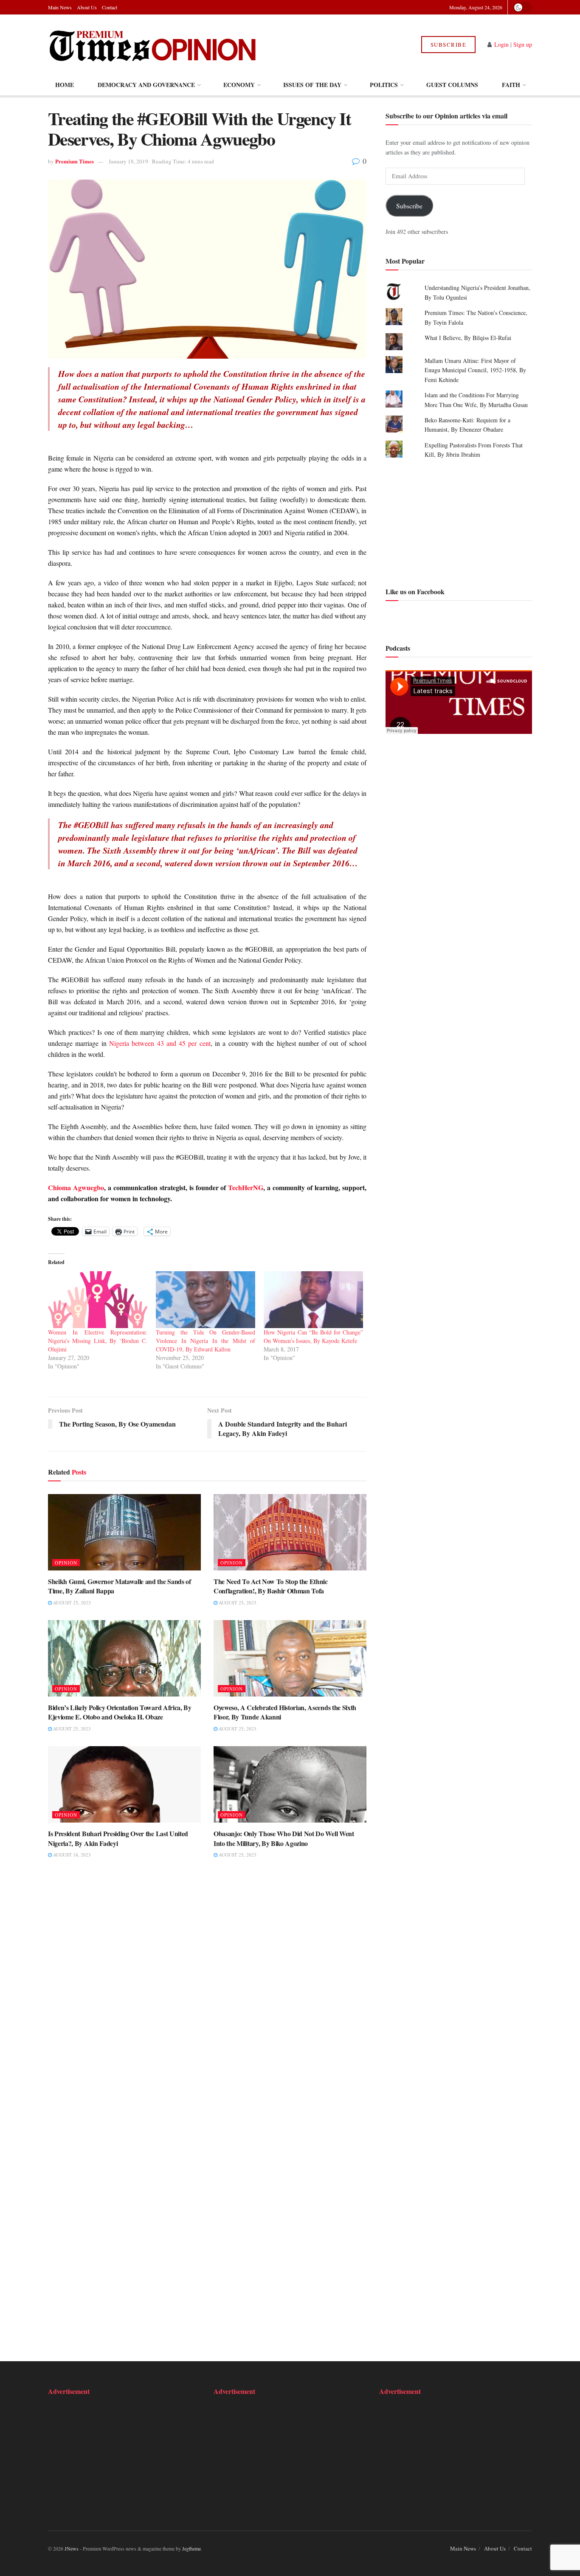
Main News (60, 7)
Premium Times (75, 161)
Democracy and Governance (146, 85)
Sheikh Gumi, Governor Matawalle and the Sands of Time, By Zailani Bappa (120, 1586)
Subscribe (449, 45)
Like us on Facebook (415, 591)
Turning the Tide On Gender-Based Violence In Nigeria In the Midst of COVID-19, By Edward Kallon (206, 1341)
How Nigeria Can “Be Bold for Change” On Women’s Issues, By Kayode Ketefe (313, 1336)
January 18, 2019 (128, 161)
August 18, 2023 (71, 1855)
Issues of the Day (312, 85)
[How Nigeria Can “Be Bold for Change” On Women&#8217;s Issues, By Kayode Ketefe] (313, 1300)
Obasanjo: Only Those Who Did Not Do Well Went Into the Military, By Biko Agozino (284, 1838)
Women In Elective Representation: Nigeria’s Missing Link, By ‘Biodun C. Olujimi (98, 1341)
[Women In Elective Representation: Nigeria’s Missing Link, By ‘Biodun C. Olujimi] (98, 1300)
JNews (72, 2548)
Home (65, 85)
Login (501, 44)
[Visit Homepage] (153, 45)
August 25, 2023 (71, 1603)
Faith (511, 85)
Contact (110, 7)
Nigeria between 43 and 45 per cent (160, 1043)
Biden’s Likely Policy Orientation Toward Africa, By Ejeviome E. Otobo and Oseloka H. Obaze (120, 1712)
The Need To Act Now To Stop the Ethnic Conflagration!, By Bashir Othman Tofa (271, 1586)
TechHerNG (246, 1187)
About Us (87, 7)
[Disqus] (207, 1997)
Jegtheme (191, 2548)
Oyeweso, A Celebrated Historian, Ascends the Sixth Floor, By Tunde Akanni (285, 1712)
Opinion (66, 1563)
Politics (384, 85)
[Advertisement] (459, 522)
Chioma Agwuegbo (76, 1187)
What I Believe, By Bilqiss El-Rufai (468, 338)
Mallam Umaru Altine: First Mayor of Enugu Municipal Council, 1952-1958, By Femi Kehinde (475, 370)
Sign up (523, 44)
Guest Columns (452, 85)
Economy (239, 85)
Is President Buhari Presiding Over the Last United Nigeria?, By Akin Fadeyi (118, 1838)
